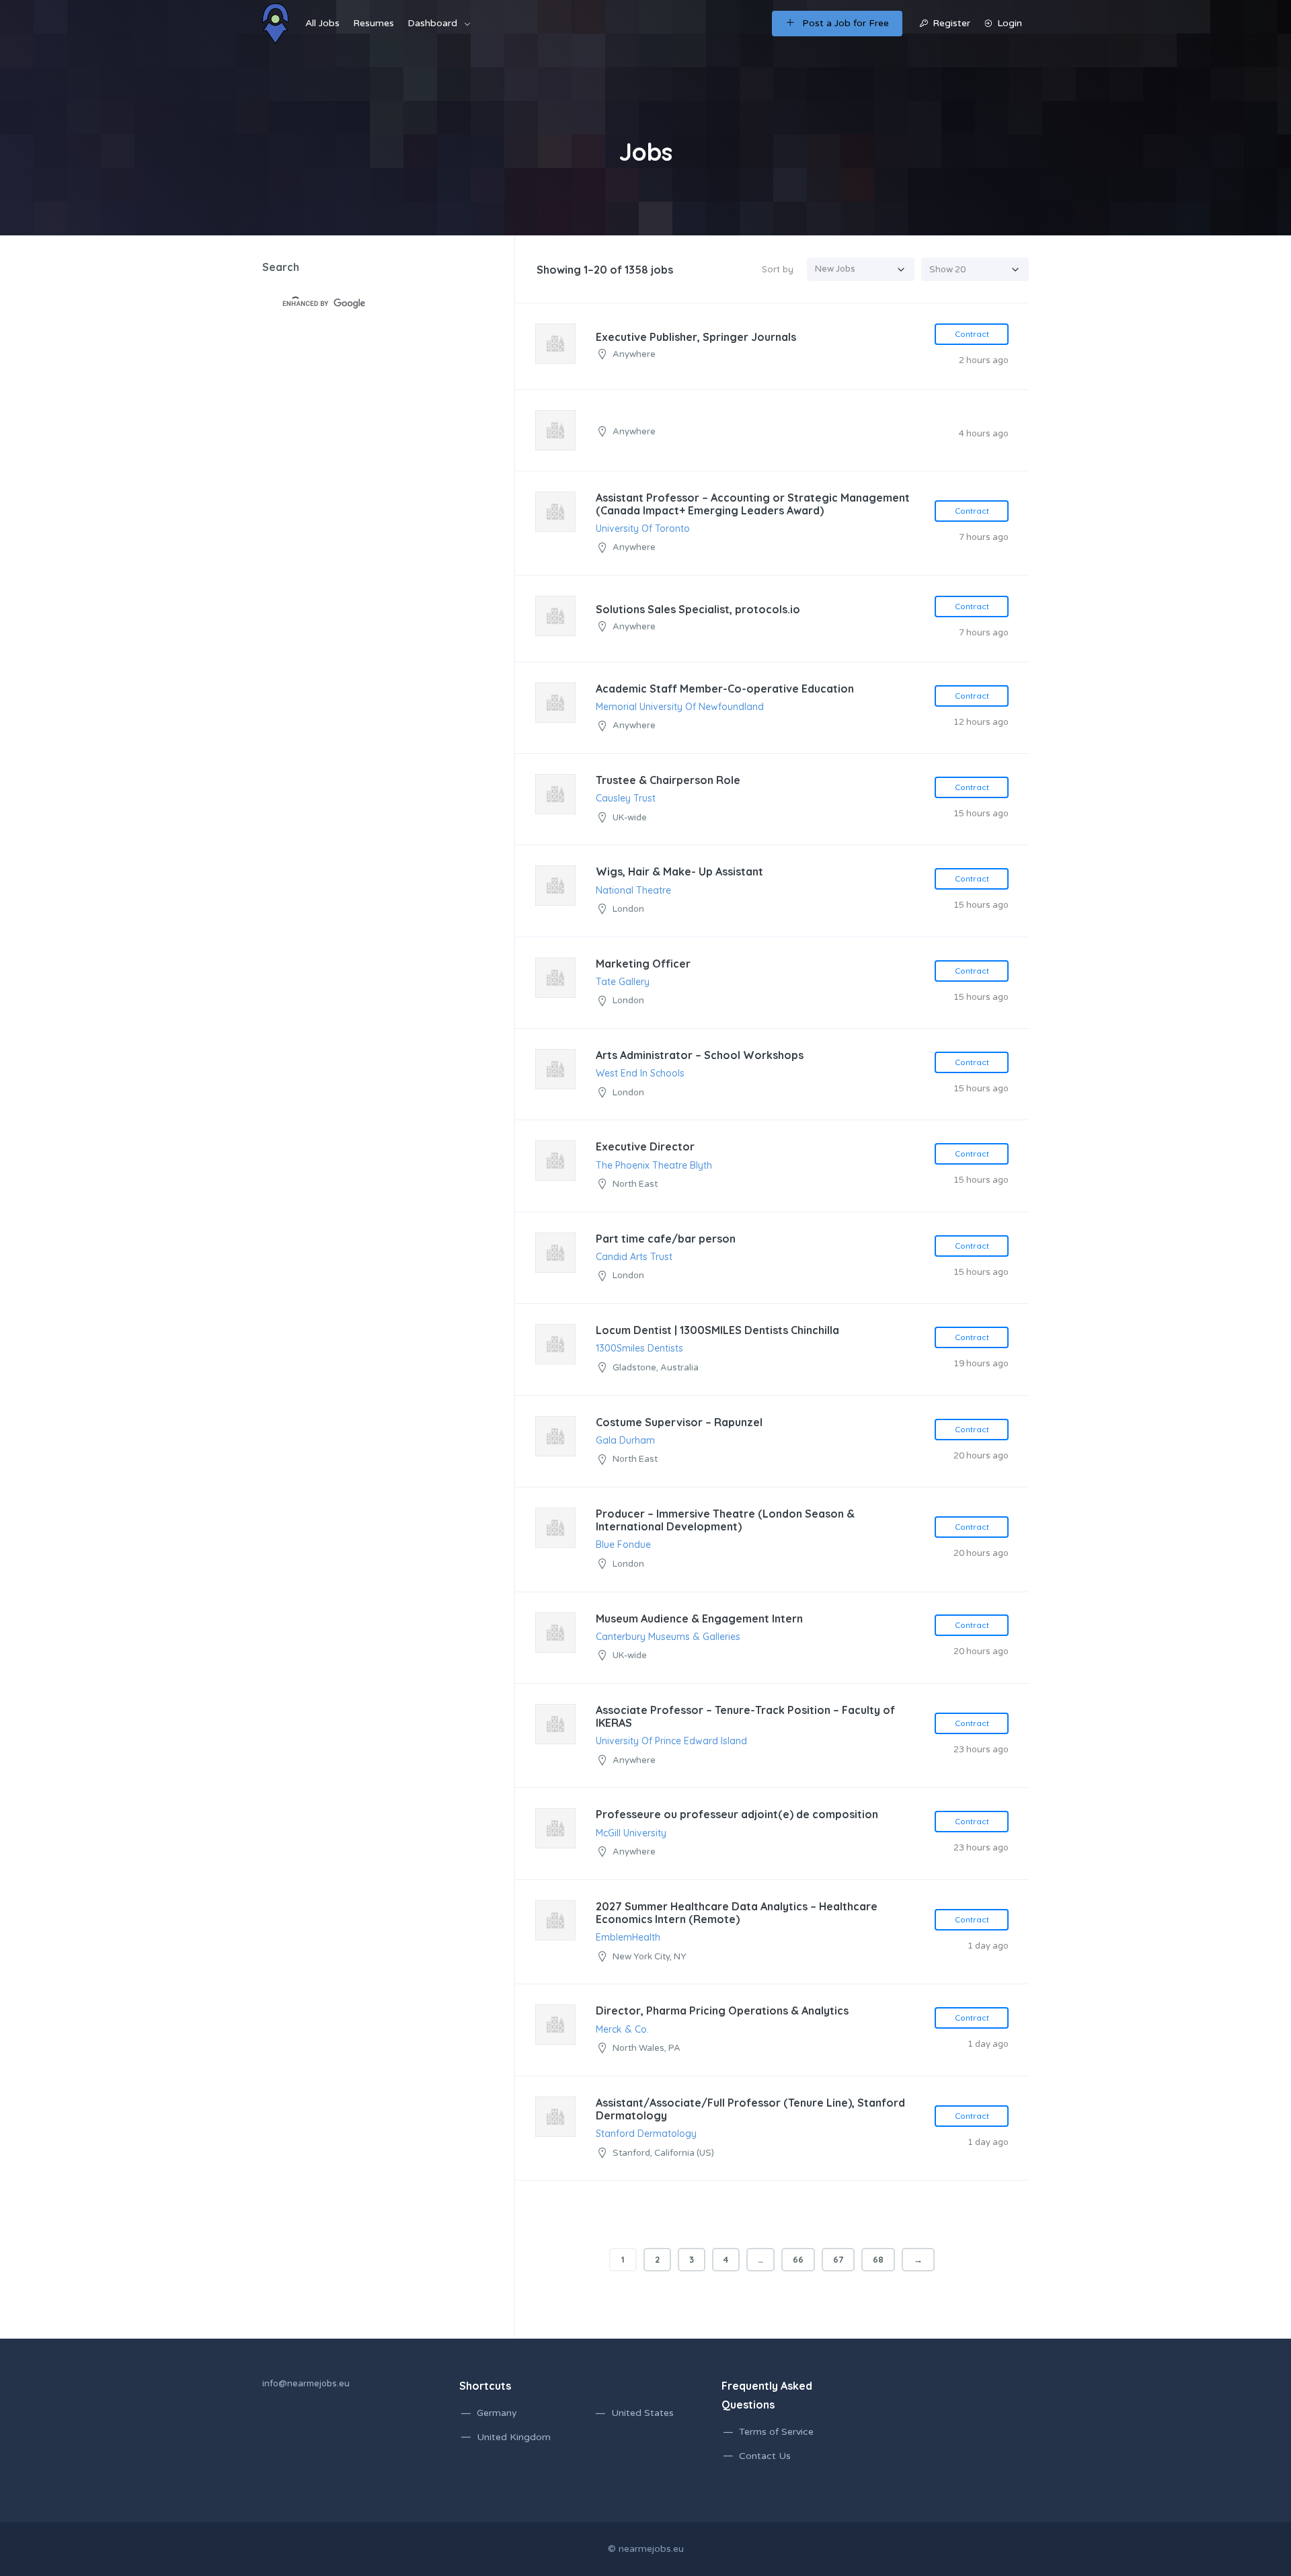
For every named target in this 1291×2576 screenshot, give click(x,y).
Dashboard (432, 23)
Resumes (374, 23)
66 (798, 2259)
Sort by (778, 269)
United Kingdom (514, 2437)
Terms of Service (776, 2432)
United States (642, 2413)
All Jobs (322, 23)
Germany (497, 2413)
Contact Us (765, 2456)
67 (838, 2259)
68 (878, 2259)
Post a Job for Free (846, 23)
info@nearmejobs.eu (306, 2384)
